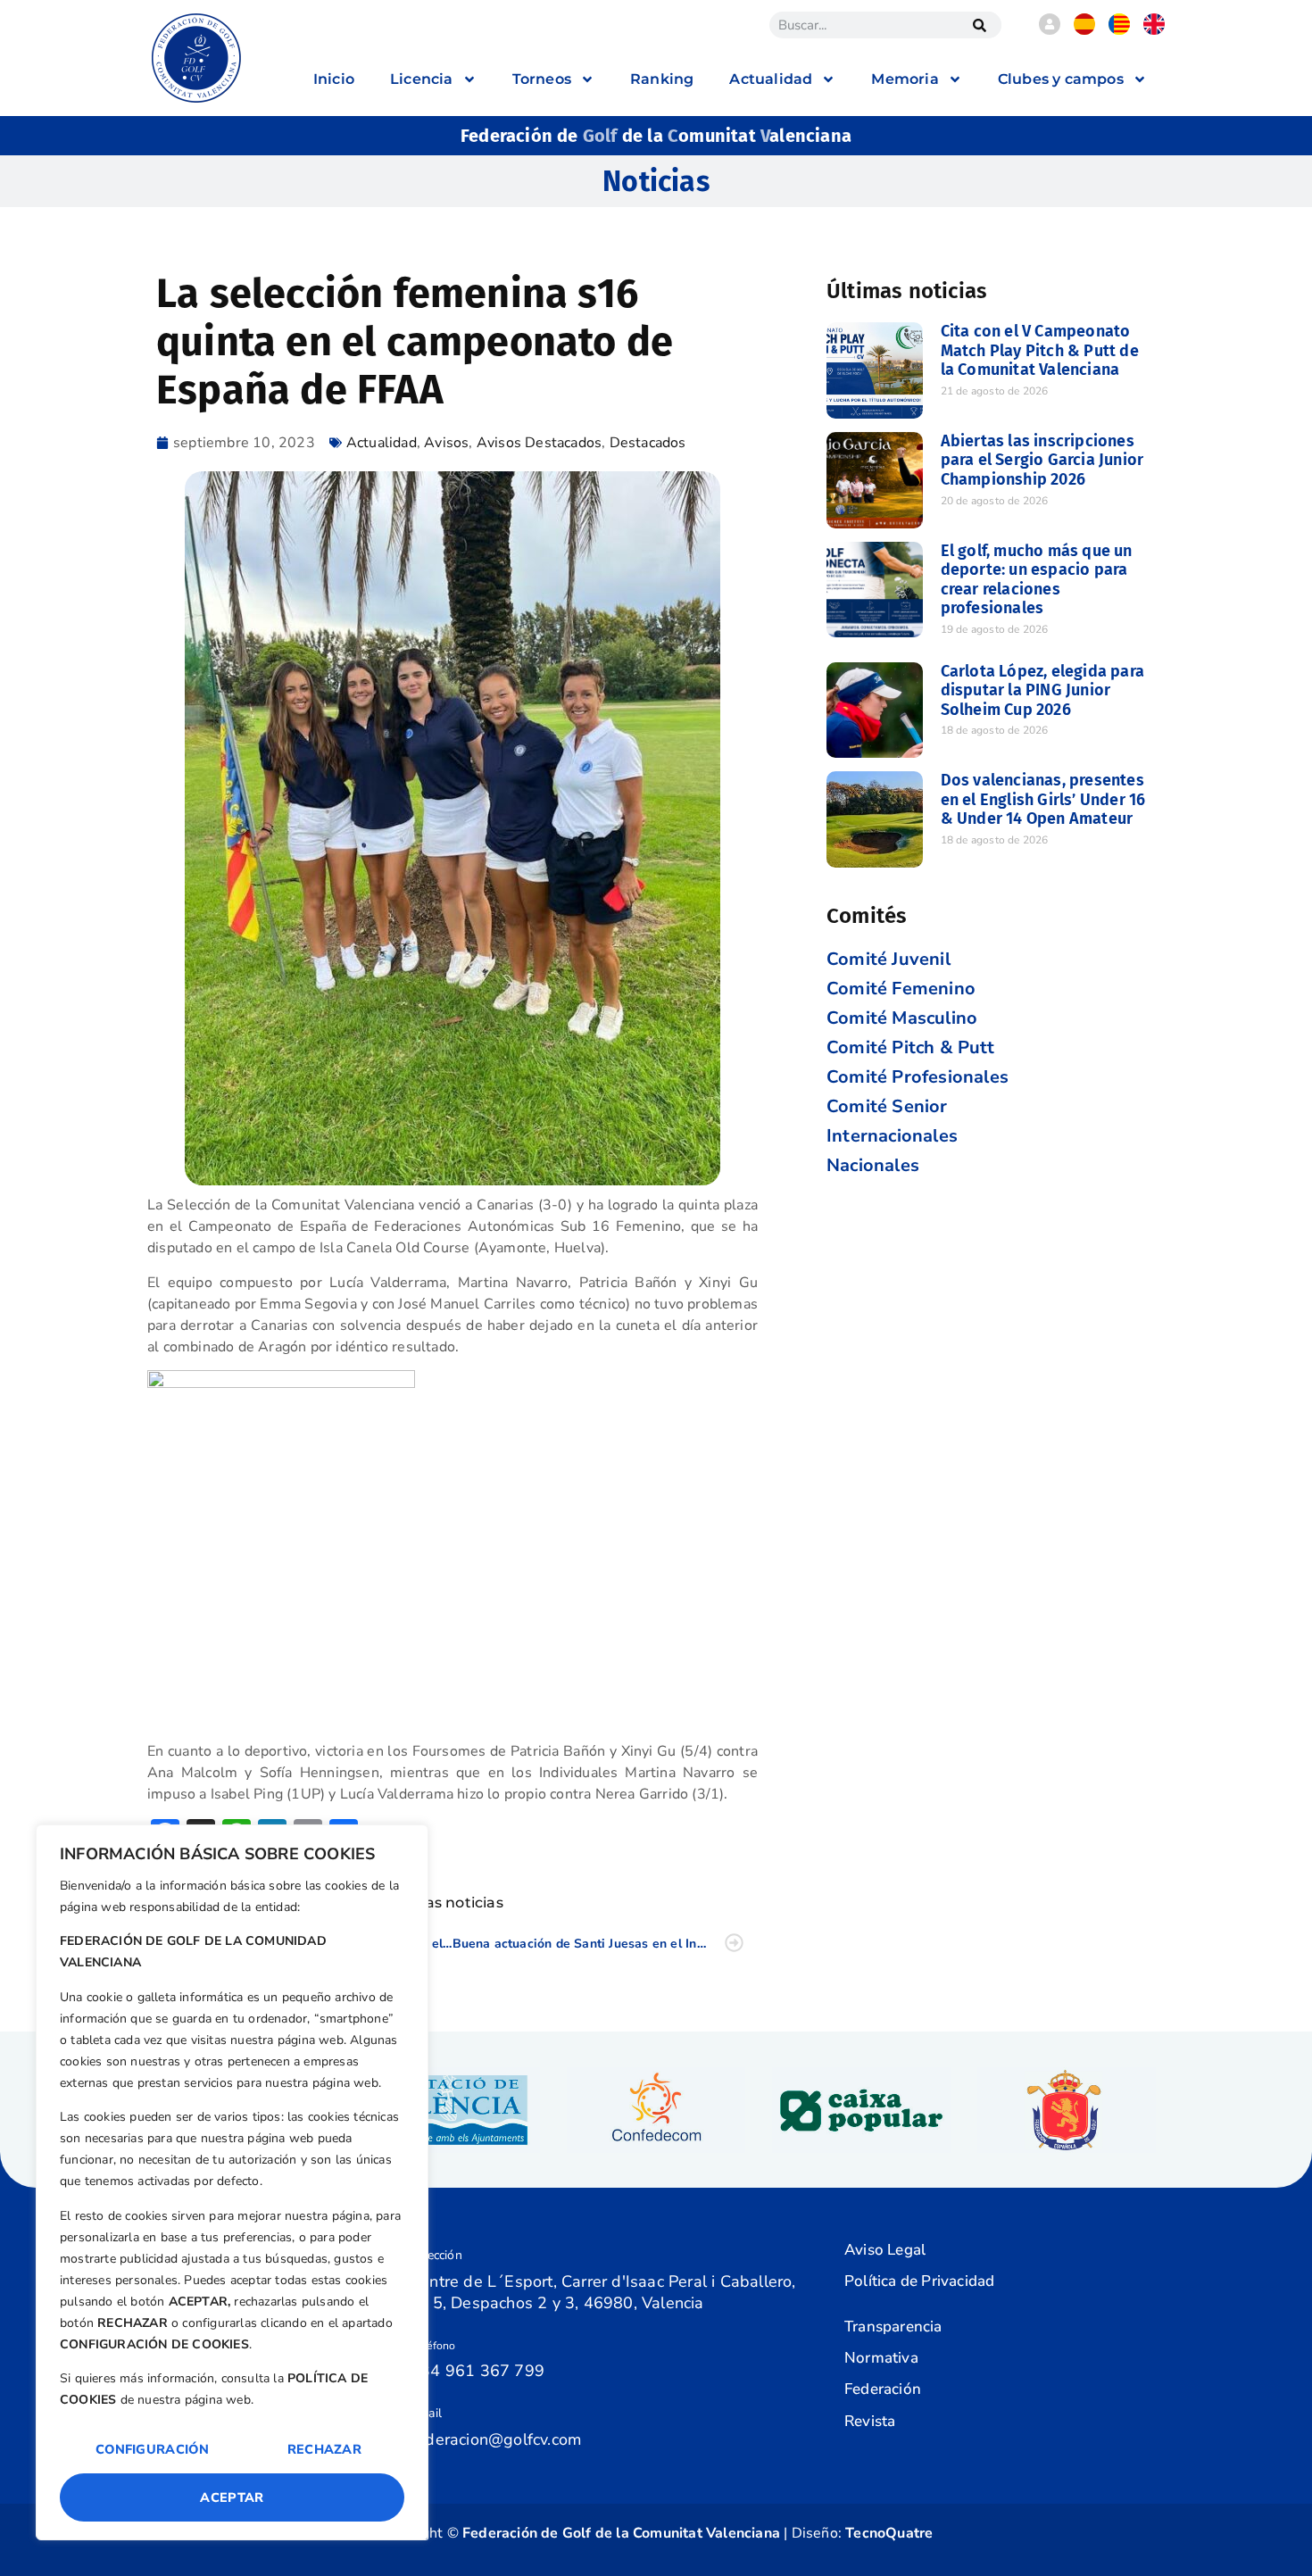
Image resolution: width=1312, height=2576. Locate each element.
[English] (1154, 30)
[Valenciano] (1119, 30)
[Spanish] (1084, 30)
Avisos (446, 443)
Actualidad (382, 443)
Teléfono (433, 2346)
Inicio (334, 79)
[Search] (979, 25)
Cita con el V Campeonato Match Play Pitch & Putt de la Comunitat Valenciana (1040, 350)
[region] (232, 2182)
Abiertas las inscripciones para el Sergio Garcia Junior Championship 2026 (1042, 460)
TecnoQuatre (889, 2533)
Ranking (662, 79)
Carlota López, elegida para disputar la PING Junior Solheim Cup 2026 (1042, 690)
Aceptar (232, 2497)
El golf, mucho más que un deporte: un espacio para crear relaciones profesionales (1037, 580)
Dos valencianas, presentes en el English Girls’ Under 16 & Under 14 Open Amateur (1043, 799)
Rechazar (324, 2449)
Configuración (152, 2449)
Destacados (648, 443)
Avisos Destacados (539, 443)
